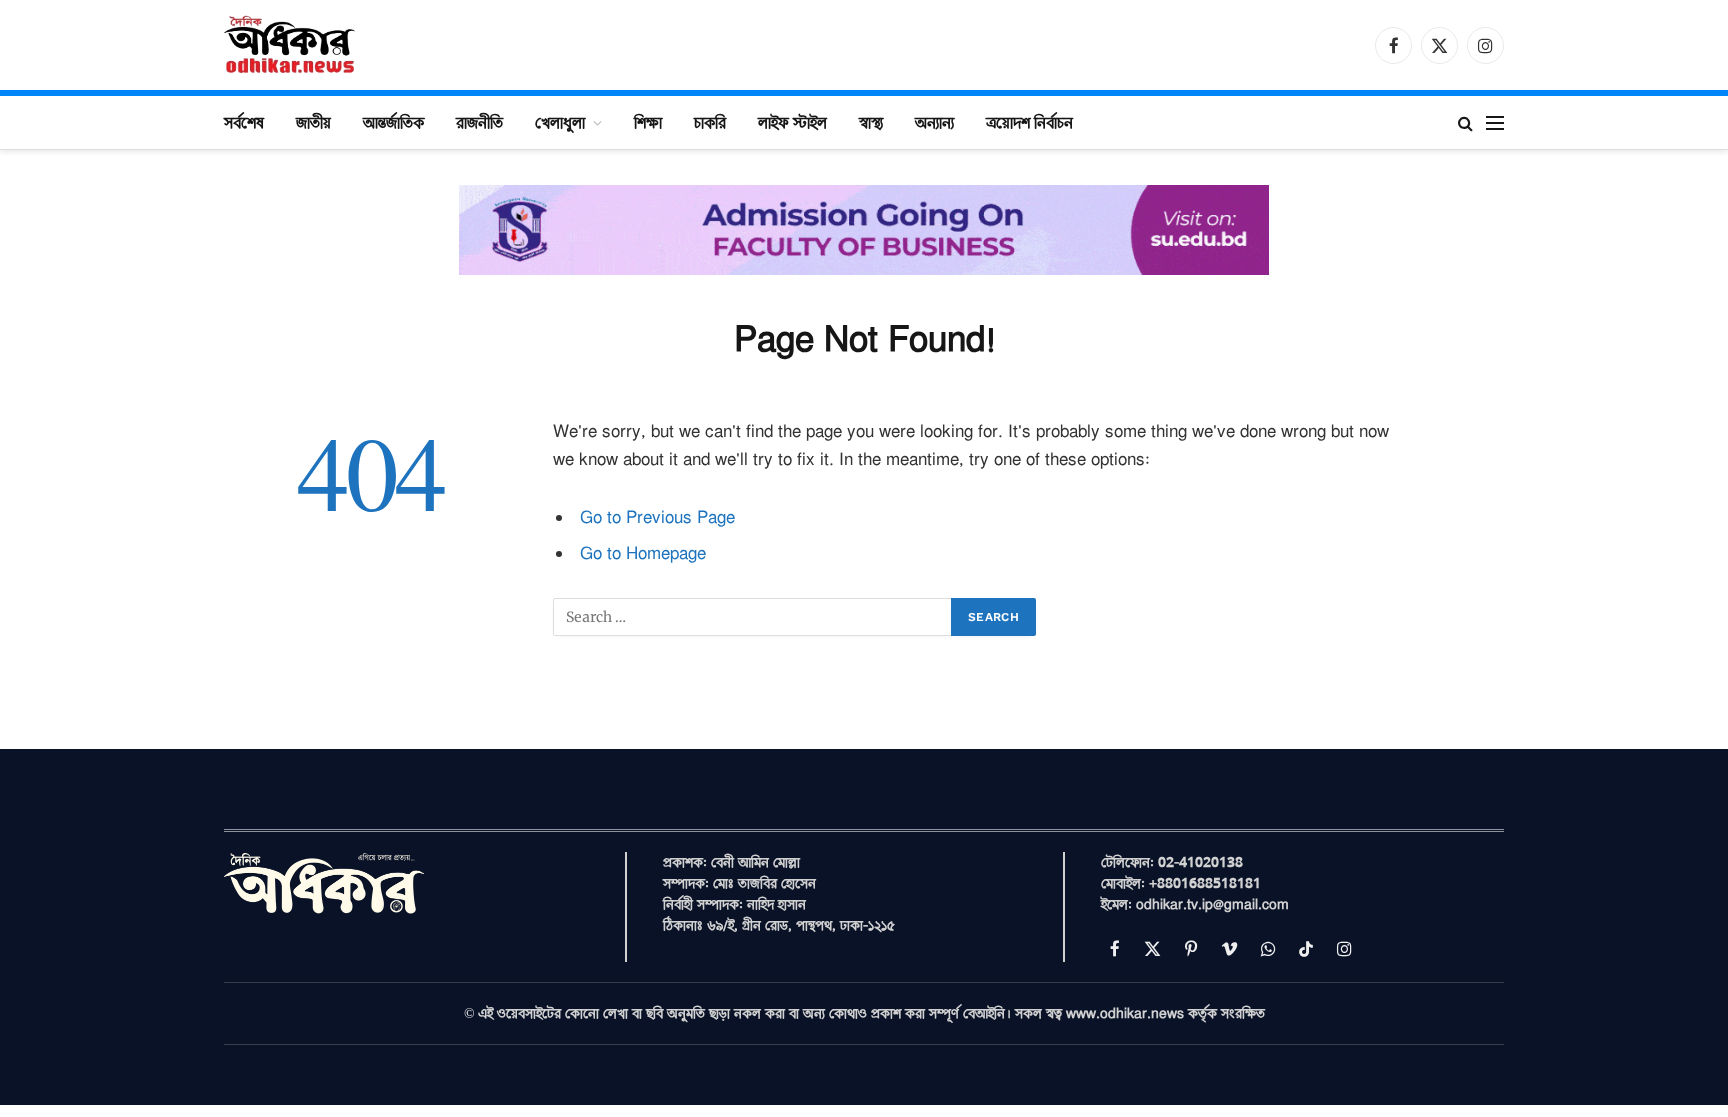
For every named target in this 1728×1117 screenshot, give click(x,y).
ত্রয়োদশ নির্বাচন (1029, 122)
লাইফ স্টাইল (792, 122)
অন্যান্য (934, 122)
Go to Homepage (643, 553)
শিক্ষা (648, 122)
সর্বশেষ (244, 122)
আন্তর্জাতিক (393, 122)
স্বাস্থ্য (871, 122)
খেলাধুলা (560, 122)
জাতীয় (313, 122)
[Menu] (1495, 122)
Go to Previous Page (657, 517)
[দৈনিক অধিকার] (291, 45)
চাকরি (710, 122)
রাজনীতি (479, 122)
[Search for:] (753, 617)
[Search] (1465, 122)
